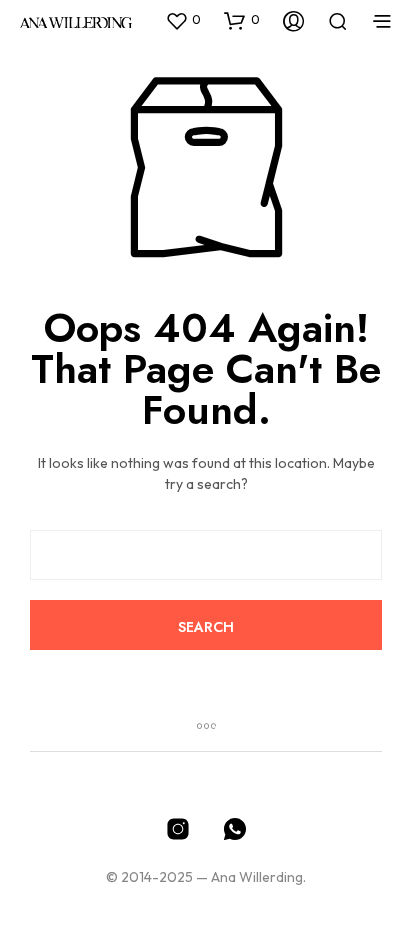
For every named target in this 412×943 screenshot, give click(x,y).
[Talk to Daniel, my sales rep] (235, 829)
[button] (183, 20)
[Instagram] (178, 829)
